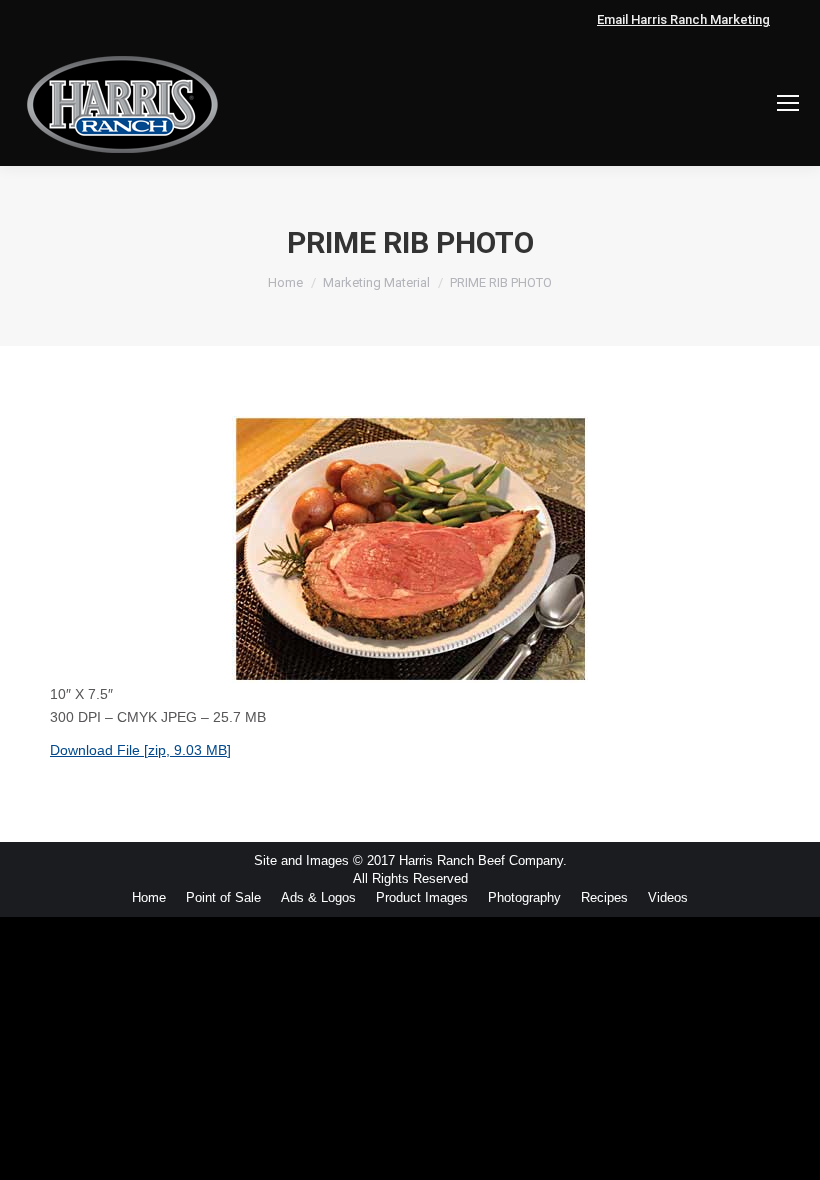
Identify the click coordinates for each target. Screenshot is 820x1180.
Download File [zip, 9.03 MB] (140, 750)
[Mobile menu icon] (788, 103)
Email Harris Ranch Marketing (683, 19)
